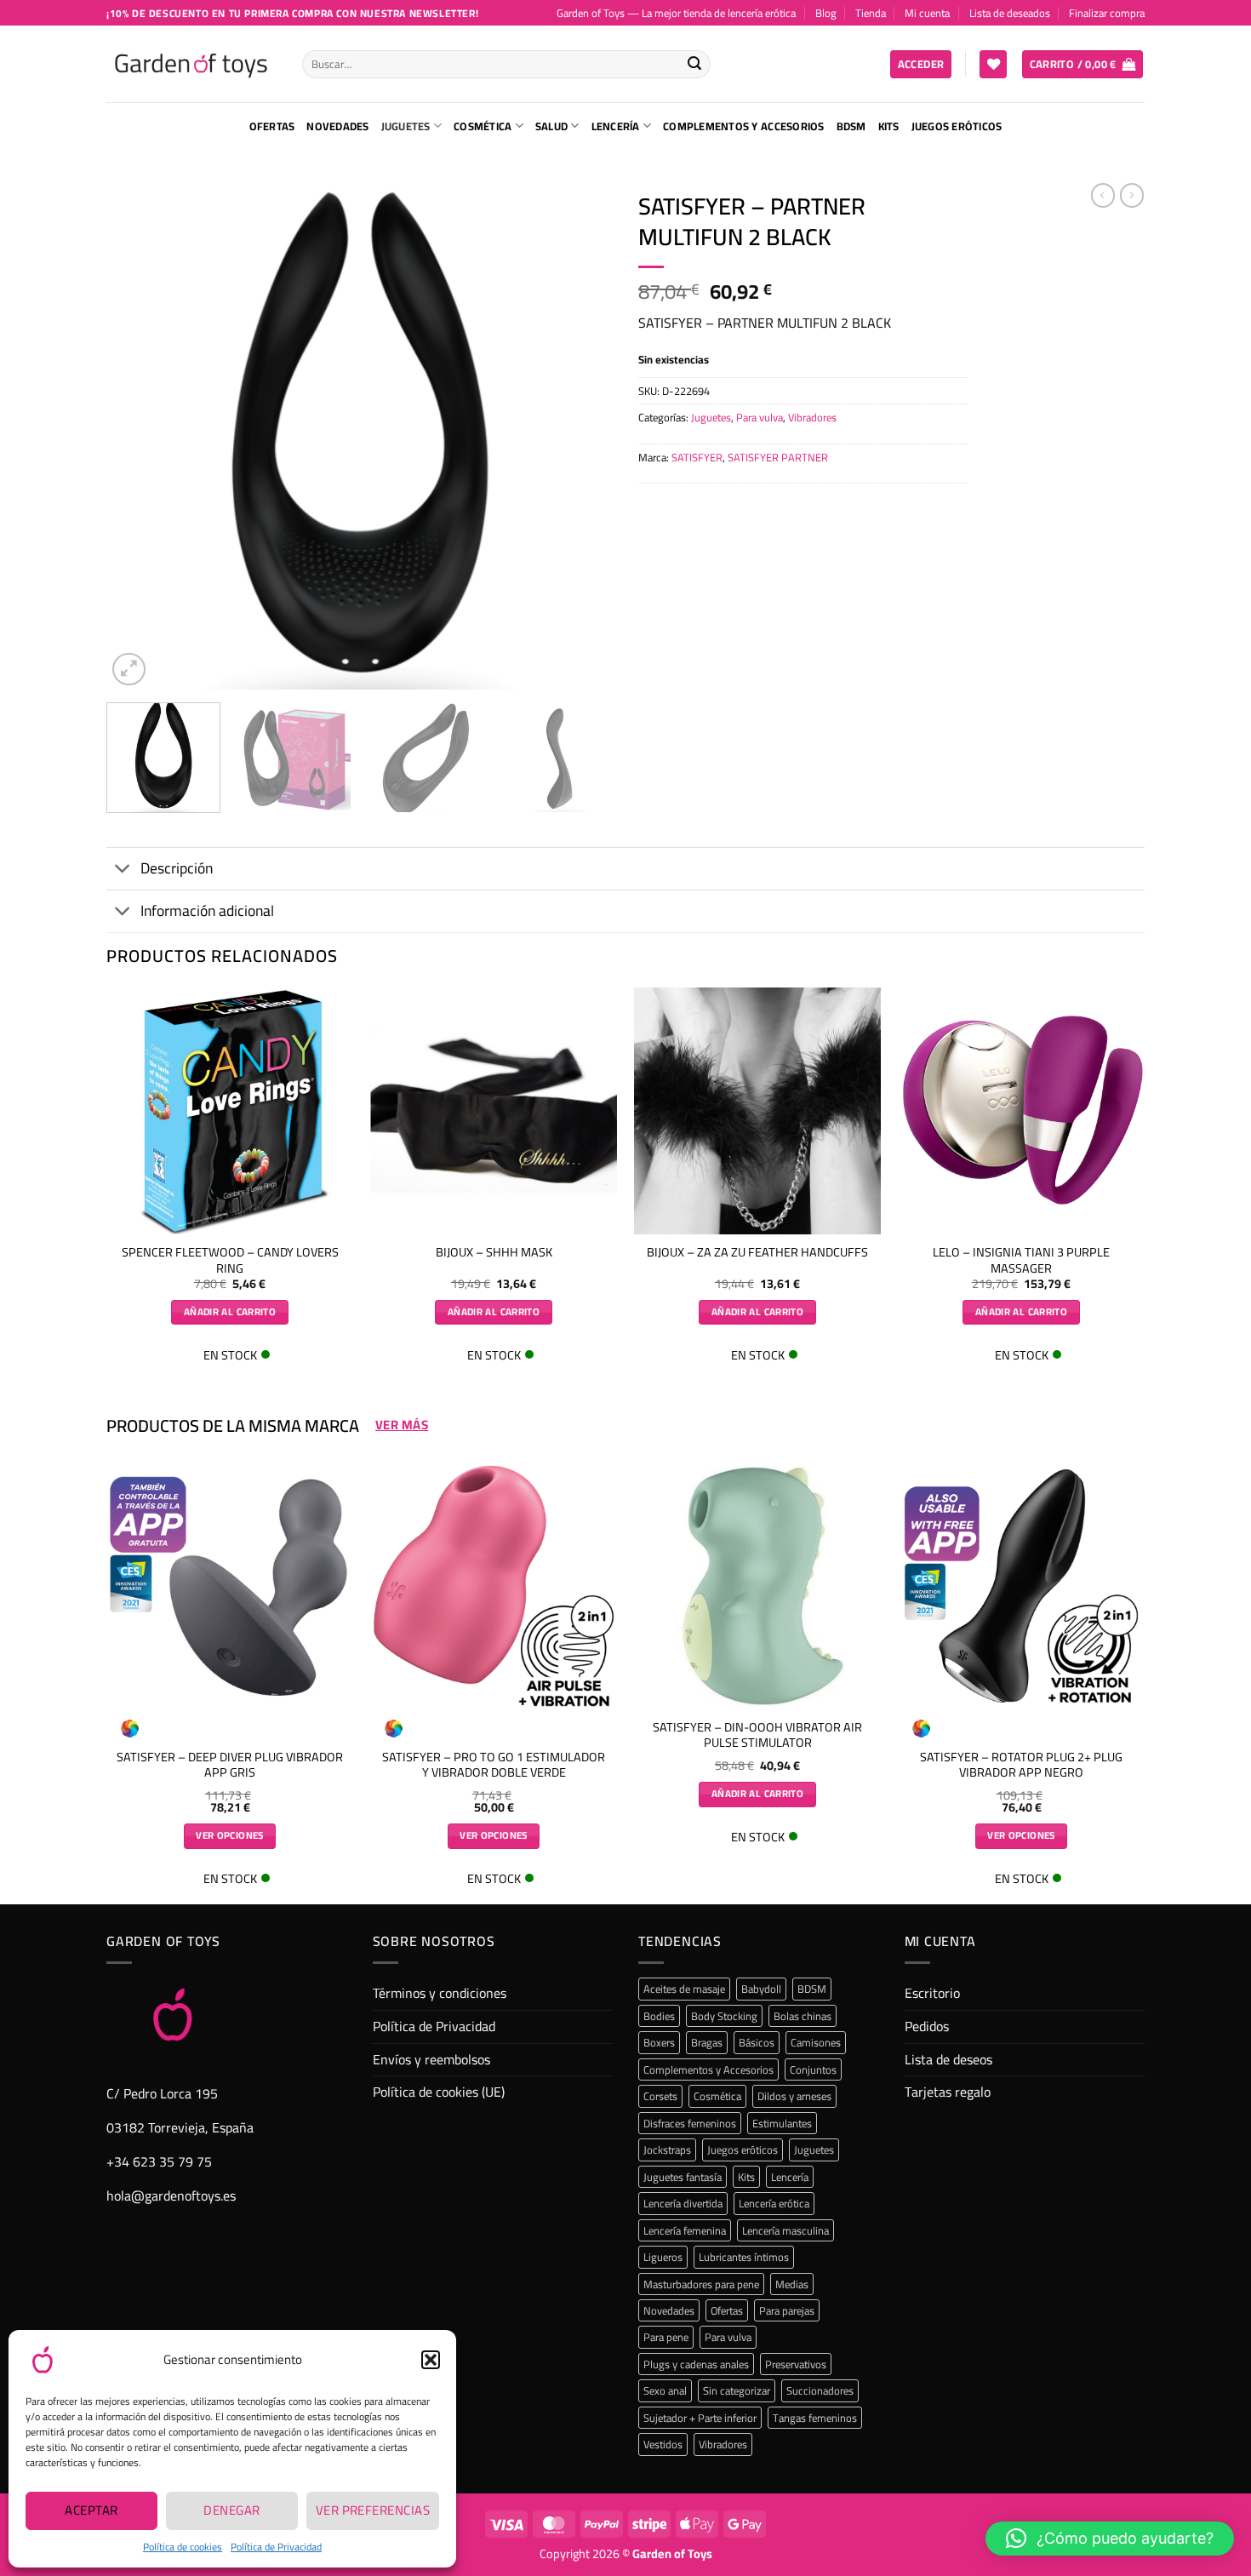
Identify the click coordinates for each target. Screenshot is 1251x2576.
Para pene (666, 2337)
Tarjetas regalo (948, 2092)
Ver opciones (229, 1835)
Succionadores (820, 2390)
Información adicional (207, 910)
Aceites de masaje (684, 1989)
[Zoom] (129, 670)
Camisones (816, 2042)
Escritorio (932, 1993)
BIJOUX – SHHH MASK (494, 1253)
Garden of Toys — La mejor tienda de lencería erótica (676, 13)
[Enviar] (694, 65)
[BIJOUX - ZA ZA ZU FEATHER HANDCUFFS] (757, 1111)
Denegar (231, 2510)
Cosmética (483, 126)
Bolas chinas (803, 2016)
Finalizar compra (1107, 13)
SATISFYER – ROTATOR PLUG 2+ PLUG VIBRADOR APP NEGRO (1021, 1765)
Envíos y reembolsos (431, 2059)
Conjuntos (813, 2069)
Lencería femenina (685, 2230)
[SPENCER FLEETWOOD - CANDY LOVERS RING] (230, 1111)
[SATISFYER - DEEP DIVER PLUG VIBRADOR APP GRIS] (230, 1586)
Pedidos (927, 2026)
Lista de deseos (948, 2059)
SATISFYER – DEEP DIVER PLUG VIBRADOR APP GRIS (230, 1765)
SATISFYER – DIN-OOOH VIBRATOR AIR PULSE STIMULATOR (757, 1735)
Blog (826, 13)
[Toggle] (123, 870)
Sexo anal (665, 2390)
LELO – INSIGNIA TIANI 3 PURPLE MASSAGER (1021, 1260)
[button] (431, 2360)
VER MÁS (402, 1425)
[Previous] (138, 436)
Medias (792, 2284)
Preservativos (796, 2364)
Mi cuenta (927, 13)
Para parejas (787, 2310)
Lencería (616, 126)
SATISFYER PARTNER (778, 457)
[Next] (581, 436)
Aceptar (91, 2510)
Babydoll (761, 1989)
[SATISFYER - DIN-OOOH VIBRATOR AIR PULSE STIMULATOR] (757, 1586)
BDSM (851, 126)
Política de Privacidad (276, 2547)
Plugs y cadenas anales (696, 2364)
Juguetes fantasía (683, 2177)
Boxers (659, 2042)
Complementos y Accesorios (743, 126)
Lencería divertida (683, 2203)
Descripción (177, 868)
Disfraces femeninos (690, 2123)
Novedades (337, 126)
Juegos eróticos (957, 126)
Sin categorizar (737, 2390)
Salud (551, 126)
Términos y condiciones (440, 1993)
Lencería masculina (785, 2230)
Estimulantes (782, 2123)
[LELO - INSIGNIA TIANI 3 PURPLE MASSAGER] (1021, 1111)
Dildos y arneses (794, 2096)
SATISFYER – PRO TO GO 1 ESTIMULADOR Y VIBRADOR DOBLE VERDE (494, 1765)
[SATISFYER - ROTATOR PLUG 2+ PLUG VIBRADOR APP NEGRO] (1021, 1586)
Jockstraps (667, 2150)
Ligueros (663, 2257)
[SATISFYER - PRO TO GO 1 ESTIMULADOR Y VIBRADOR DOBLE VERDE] (494, 1586)
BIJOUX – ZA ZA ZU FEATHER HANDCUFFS (757, 1253)
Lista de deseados (1010, 13)
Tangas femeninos (815, 2418)
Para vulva (760, 417)
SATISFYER (697, 457)
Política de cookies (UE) (439, 2092)
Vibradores (812, 417)
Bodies (659, 2016)
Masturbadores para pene (701, 2284)
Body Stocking (724, 2016)
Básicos (757, 2042)
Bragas (707, 2042)
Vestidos (663, 2444)
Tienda (871, 13)
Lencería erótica (774, 2203)
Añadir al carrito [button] (230, 1312)
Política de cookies (183, 2547)
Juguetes (406, 126)
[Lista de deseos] (993, 64)
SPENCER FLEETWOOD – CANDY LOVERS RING (230, 1260)
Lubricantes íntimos (744, 2257)
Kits (889, 126)
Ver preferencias (373, 2510)
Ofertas (272, 126)
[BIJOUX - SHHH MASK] (494, 1111)
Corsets (660, 2096)
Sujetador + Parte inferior (700, 2418)
